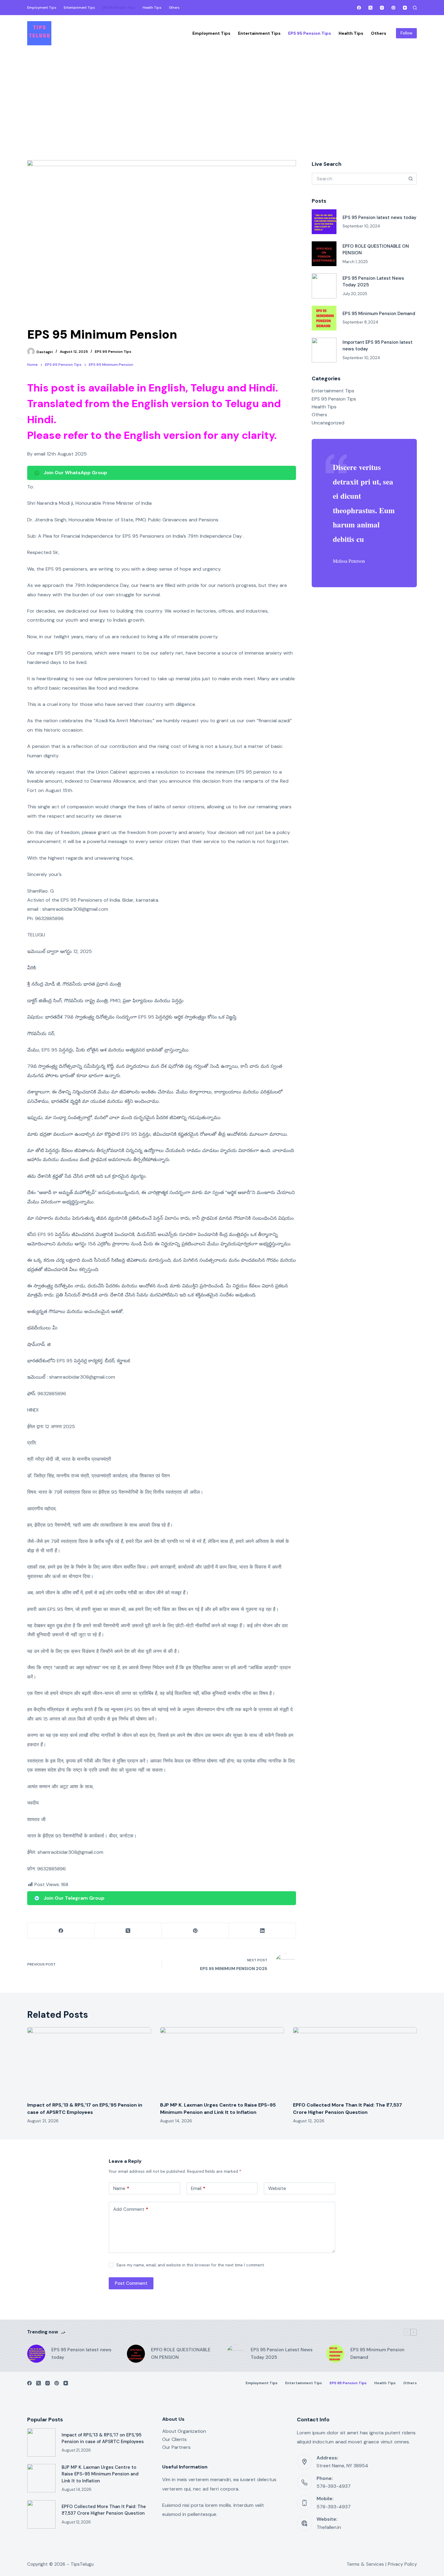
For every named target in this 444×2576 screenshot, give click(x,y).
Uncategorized (328, 423)
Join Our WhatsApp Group (75, 473)
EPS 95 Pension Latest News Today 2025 (282, 2354)
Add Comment (131, 2209)
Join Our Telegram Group (74, 1898)
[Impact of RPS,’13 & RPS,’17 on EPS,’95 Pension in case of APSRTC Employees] (89, 2062)
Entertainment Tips (333, 391)
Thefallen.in (329, 2527)
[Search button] (411, 179)
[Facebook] (359, 8)
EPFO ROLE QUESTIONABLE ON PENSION (181, 2354)
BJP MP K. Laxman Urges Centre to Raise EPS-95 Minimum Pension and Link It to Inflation (100, 2474)
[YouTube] (405, 8)
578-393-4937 (334, 2486)
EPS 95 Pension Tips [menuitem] (119, 8)
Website (277, 2188)
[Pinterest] (393, 8)
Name (121, 2188)
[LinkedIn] (262, 1931)
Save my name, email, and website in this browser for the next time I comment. (191, 2265)
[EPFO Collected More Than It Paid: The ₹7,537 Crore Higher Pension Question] (355, 2062)
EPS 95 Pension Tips (113, 352)
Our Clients (174, 2439)
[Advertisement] (222, 97)
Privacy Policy (402, 2564)
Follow (406, 33)
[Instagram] (382, 8)
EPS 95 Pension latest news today (380, 217)
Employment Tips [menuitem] (42, 8)
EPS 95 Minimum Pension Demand (379, 314)
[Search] (415, 8)
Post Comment (131, 2283)
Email (198, 2188)
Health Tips (324, 407)
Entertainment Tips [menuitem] (79, 8)
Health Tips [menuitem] (152, 8)
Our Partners (176, 2447)
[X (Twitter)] (370, 8)
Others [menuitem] (174, 8)
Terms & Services (365, 2564)
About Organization (184, 2431)
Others (319, 415)
